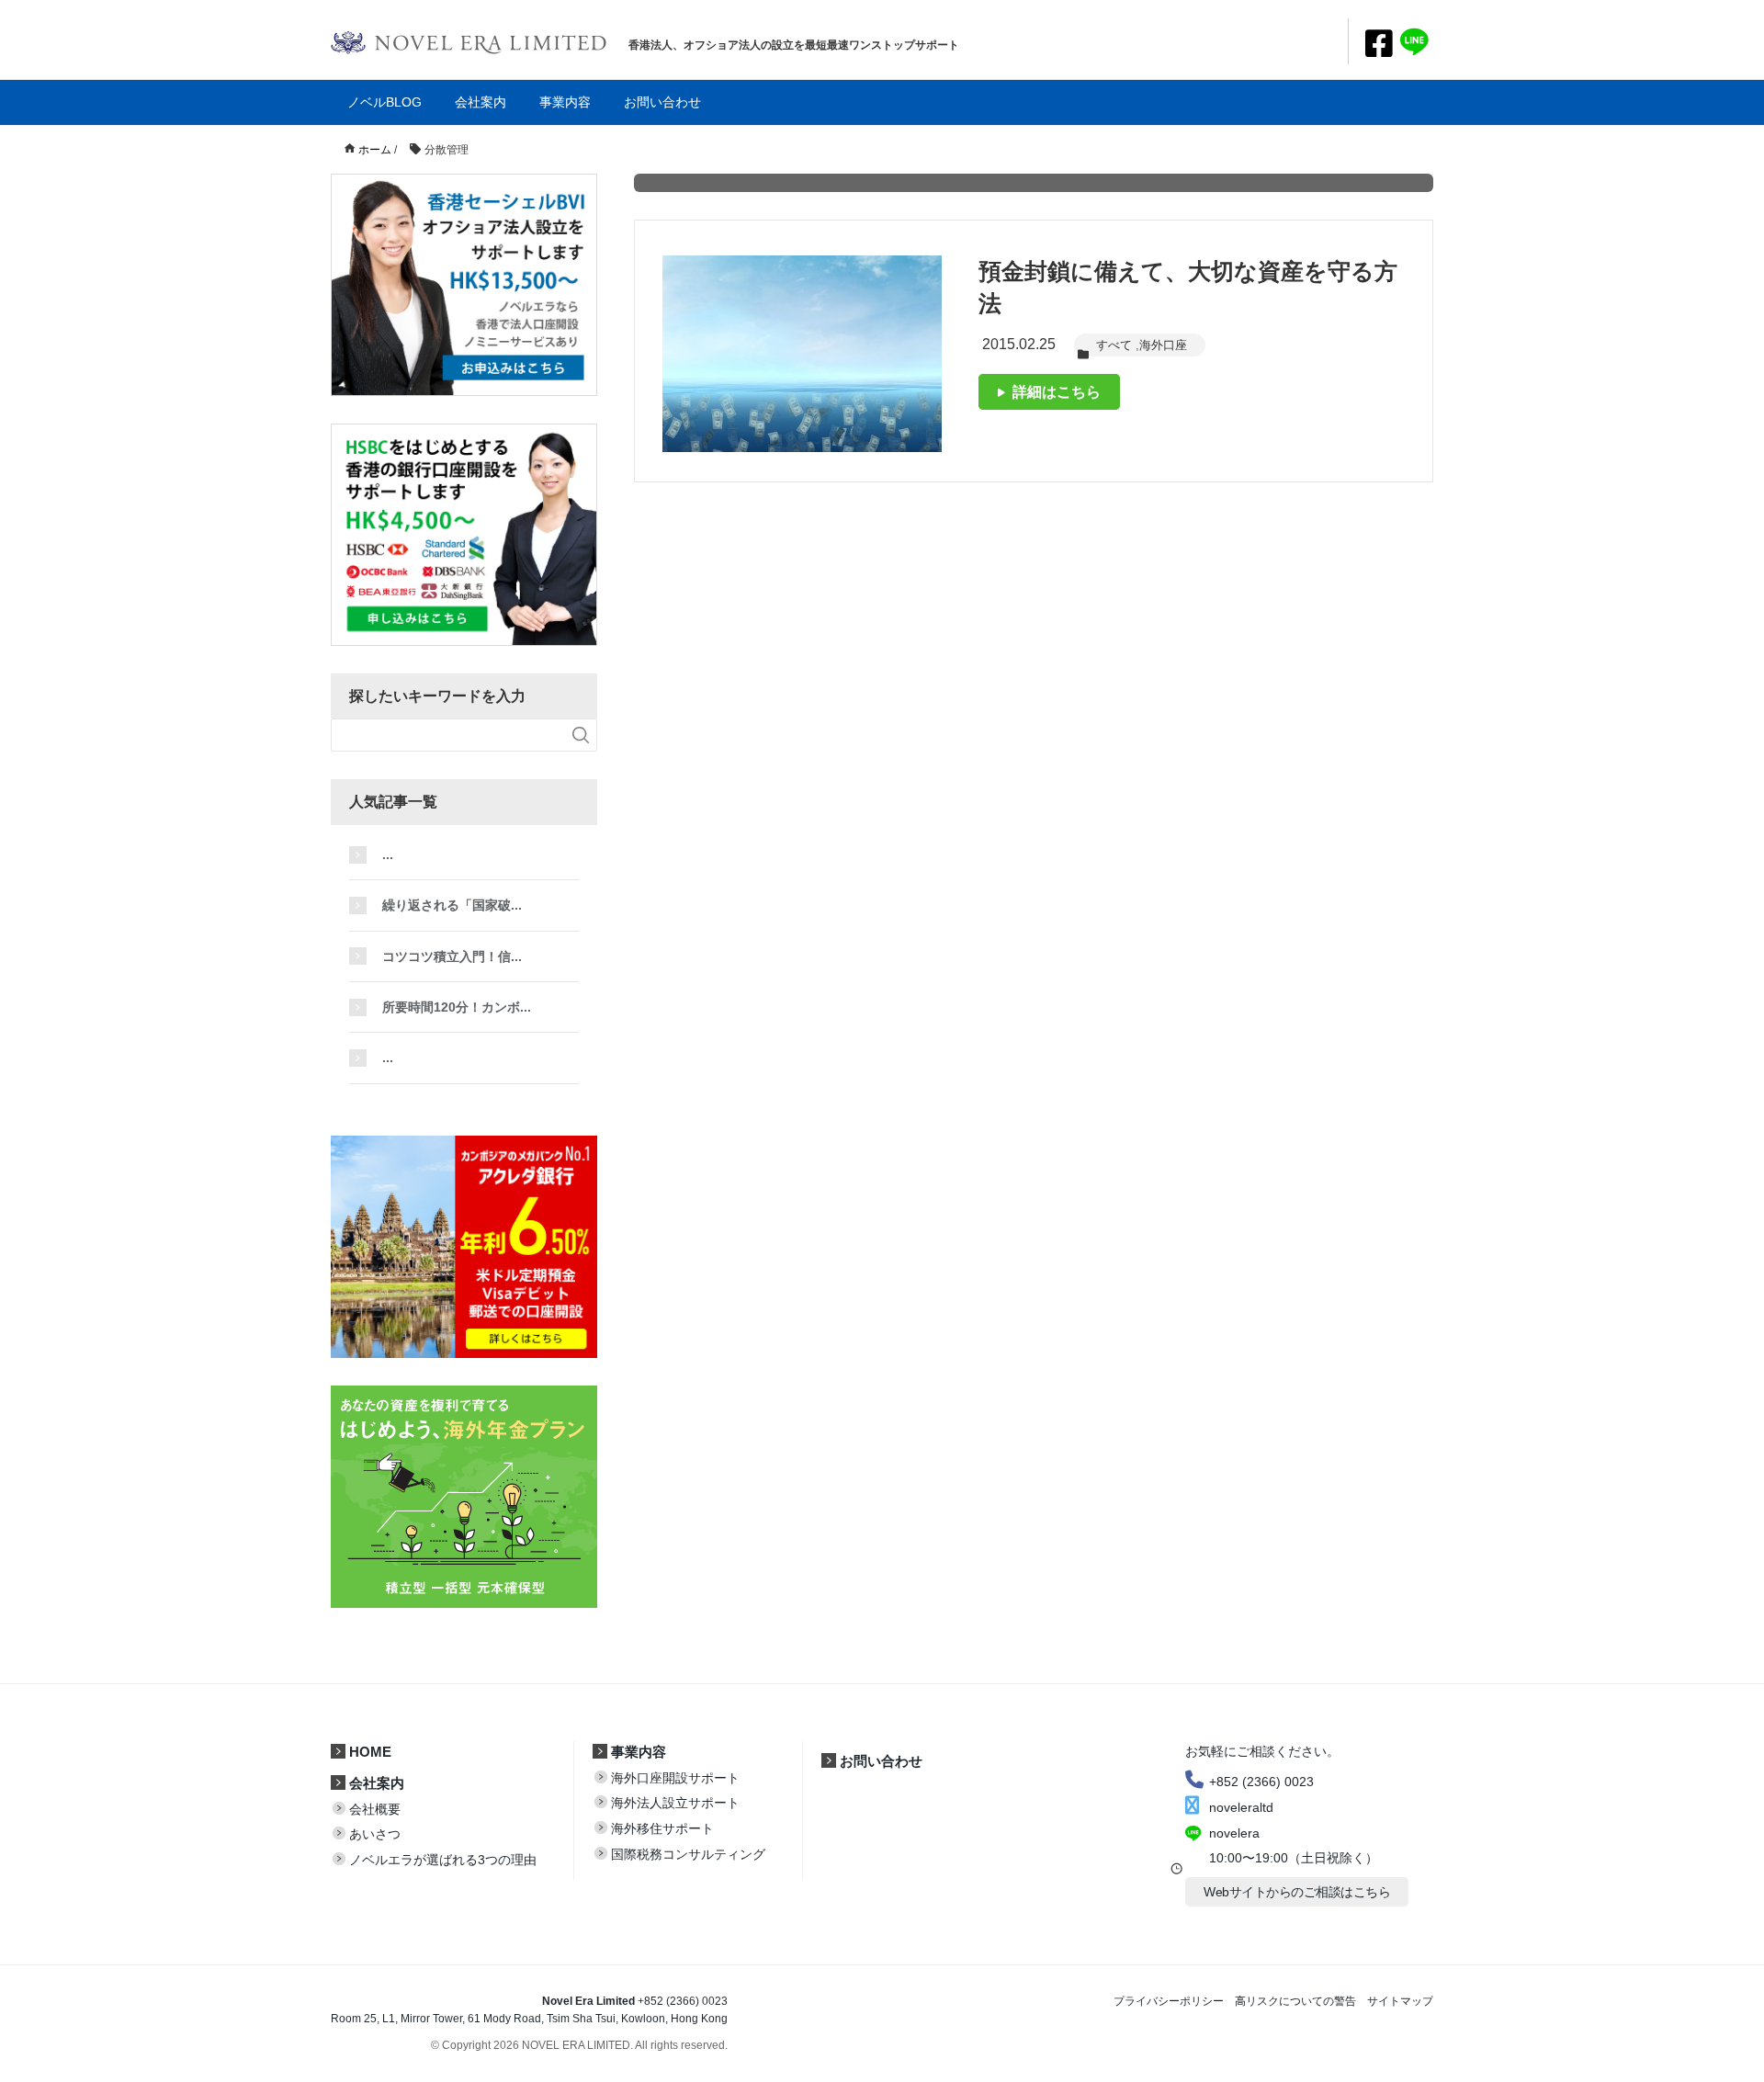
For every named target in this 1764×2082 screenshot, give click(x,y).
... (388, 854)
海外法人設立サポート (675, 1803)
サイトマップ (1400, 2001)
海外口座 (1163, 345)
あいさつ (375, 1834)
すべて (1114, 345)
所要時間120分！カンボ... (457, 1007)
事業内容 (565, 102)
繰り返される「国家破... (452, 905)
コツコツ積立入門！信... (452, 956)
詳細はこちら (1053, 392)
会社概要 (375, 1809)
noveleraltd (1241, 1807)
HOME (370, 1752)
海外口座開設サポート (675, 1778)
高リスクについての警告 (1295, 2001)
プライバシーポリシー (1169, 2001)
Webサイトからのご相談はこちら (1297, 1892)
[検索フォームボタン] (581, 735)
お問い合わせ (662, 102)
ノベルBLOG (384, 102)
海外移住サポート (662, 1828)
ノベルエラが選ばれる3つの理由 (443, 1860)
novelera (1234, 1833)
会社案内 (481, 102)
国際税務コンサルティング (688, 1854)
